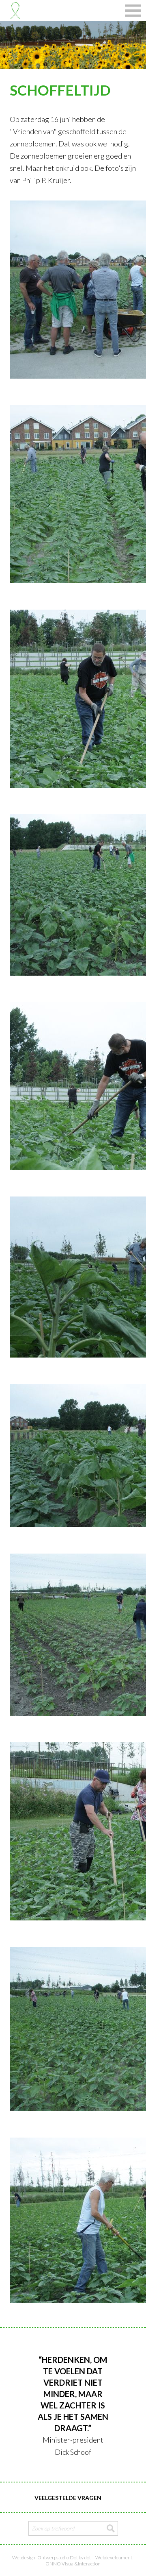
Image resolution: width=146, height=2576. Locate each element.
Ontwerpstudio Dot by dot (64, 2557)
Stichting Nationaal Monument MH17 (15, 11)
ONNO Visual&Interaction (73, 2564)
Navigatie (133, 11)
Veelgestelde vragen (68, 2498)
